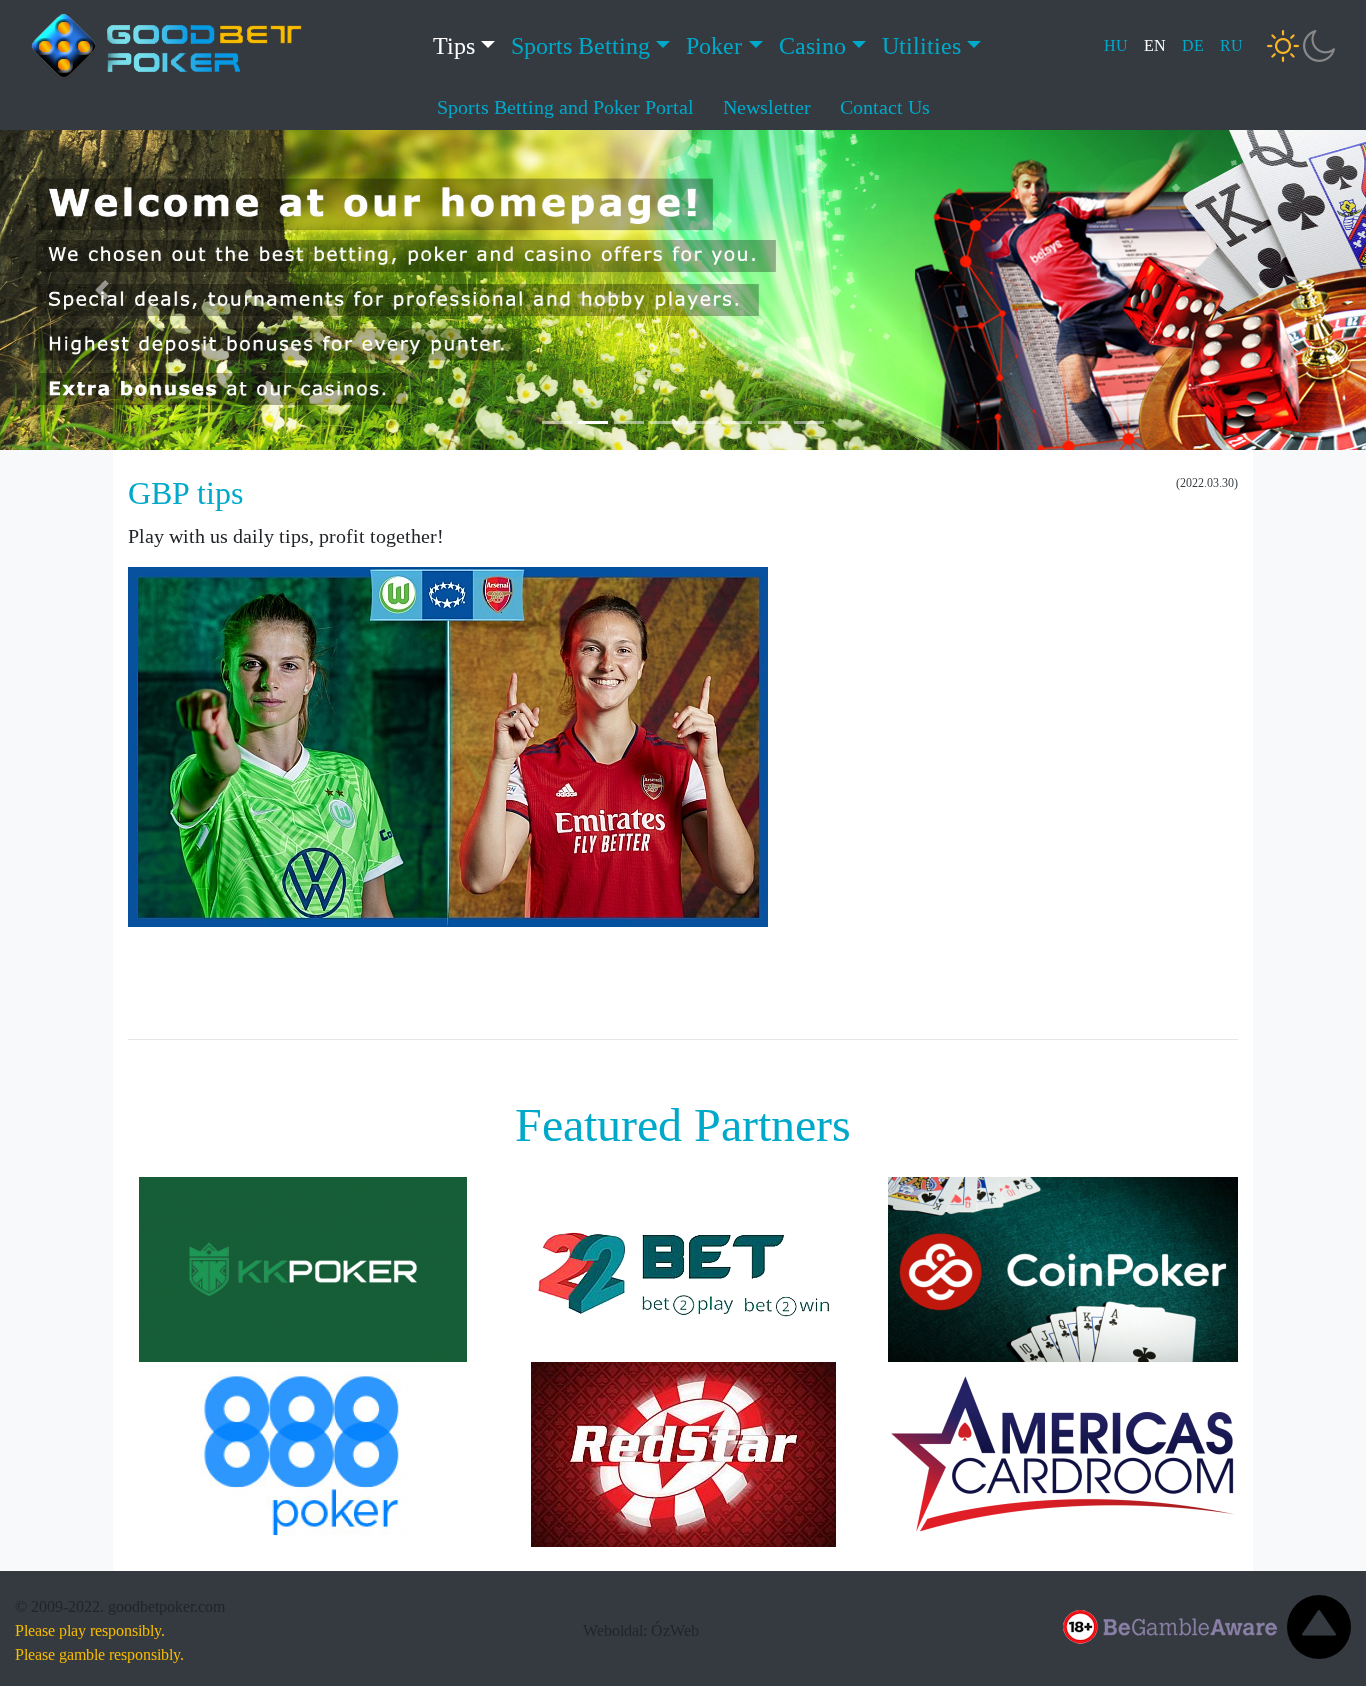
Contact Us (885, 107)
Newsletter (767, 107)
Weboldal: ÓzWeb (641, 1630)
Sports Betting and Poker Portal (565, 107)
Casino (812, 46)
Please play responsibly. (90, 1630)
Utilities (921, 46)
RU (1231, 45)
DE (1193, 45)
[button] (102, 290)
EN (1155, 45)
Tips (454, 46)
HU (1116, 45)
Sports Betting (580, 46)
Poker (714, 46)
